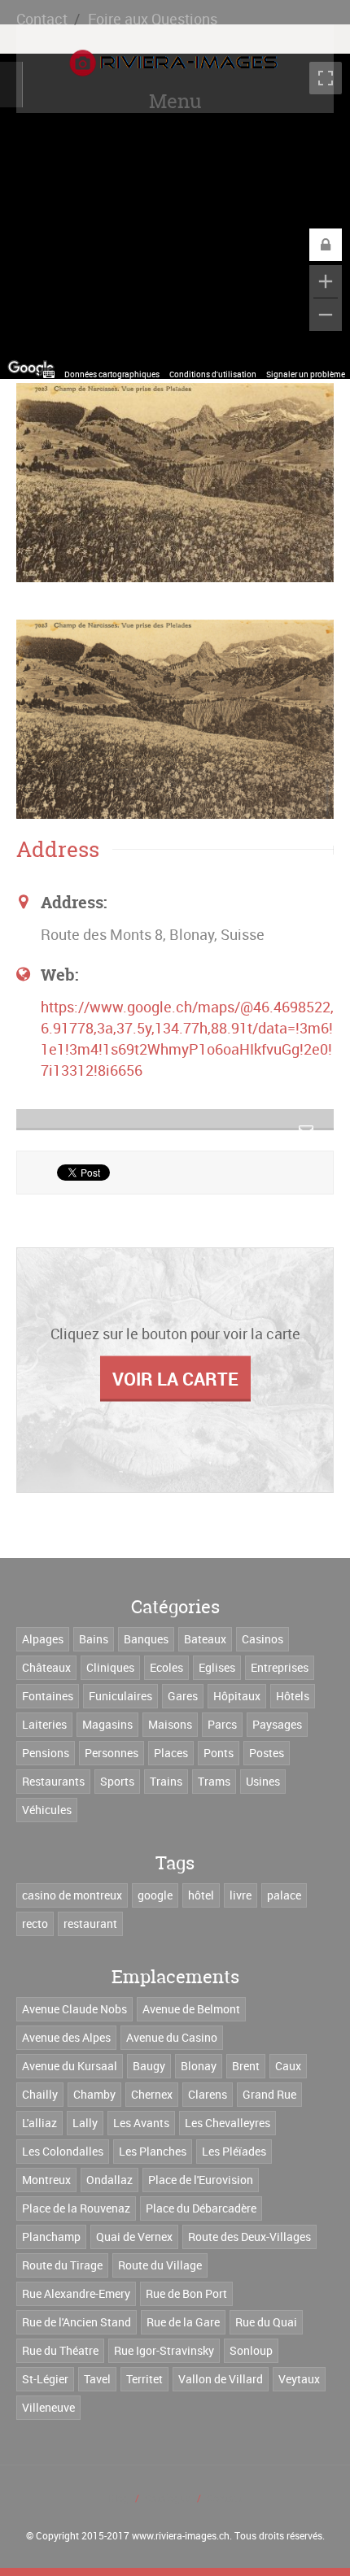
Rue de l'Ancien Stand (77, 2322)
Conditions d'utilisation (213, 374)
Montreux (46, 2180)
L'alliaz (39, 2123)
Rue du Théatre (60, 2350)
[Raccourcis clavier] (49, 374)
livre (241, 1895)
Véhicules (47, 1810)
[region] (175, 216)
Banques (146, 1639)
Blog (118, 2498)
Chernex (152, 2094)
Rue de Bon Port (186, 2293)
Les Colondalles (63, 2151)
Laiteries (44, 1724)
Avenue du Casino (172, 2037)
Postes (267, 1753)
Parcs (222, 1724)
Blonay (199, 2066)
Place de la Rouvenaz (76, 2208)
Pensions (46, 1753)
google (155, 1895)
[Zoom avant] (326, 281)
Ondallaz (109, 2180)
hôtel (201, 1895)
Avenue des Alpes (66, 2037)
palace (284, 1895)
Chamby (94, 2094)
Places (171, 1753)
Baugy (149, 2066)
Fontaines (48, 1696)
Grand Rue (269, 2094)
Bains (94, 1639)
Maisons (170, 1724)
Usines (263, 1781)
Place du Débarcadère (201, 2208)
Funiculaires (120, 1696)
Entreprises (280, 1667)
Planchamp (51, 2237)
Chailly (40, 2094)
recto (35, 1923)
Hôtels (293, 1696)
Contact (42, 19)
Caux (288, 2066)
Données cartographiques (112, 374)
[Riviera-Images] (171, 63)
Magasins (107, 1724)
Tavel (97, 2379)
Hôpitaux (237, 1696)
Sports (117, 1781)
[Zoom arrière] (326, 315)
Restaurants (53, 1781)
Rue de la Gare (183, 2322)
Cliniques (110, 1667)
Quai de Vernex (134, 2237)
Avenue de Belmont (191, 2009)
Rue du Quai (266, 2322)
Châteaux (46, 1667)
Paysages (277, 1724)
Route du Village (160, 2265)
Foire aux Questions (153, 19)
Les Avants (141, 2123)
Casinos (262, 1639)
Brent (246, 2066)
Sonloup (251, 2350)
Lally (85, 2123)
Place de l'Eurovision (201, 2180)
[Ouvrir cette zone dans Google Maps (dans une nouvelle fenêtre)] (31, 368)
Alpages (43, 1639)
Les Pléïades (234, 2151)
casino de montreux (72, 1895)
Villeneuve (48, 2407)
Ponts (219, 1753)
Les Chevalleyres (227, 2123)
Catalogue (168, 2498)
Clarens (208, 2094)
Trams (214, 1781)
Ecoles (166, 1667)
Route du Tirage (62, 2265)
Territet (144, 2379)
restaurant (90, 1923)
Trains (166, 1781)
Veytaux (299, 2379)
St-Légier (45, 2379)
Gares (183, 1696)
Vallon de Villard (221, 2379)
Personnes (112, 1753)
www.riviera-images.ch (181, 2535)
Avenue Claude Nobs (74, 2009)
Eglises (217, 1667)
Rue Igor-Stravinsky (164, 2350)
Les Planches (153, 2151)
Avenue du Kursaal (70, 2066)
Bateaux (205, 1639)
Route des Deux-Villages (249, 2237)
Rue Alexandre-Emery (76, 2293)
